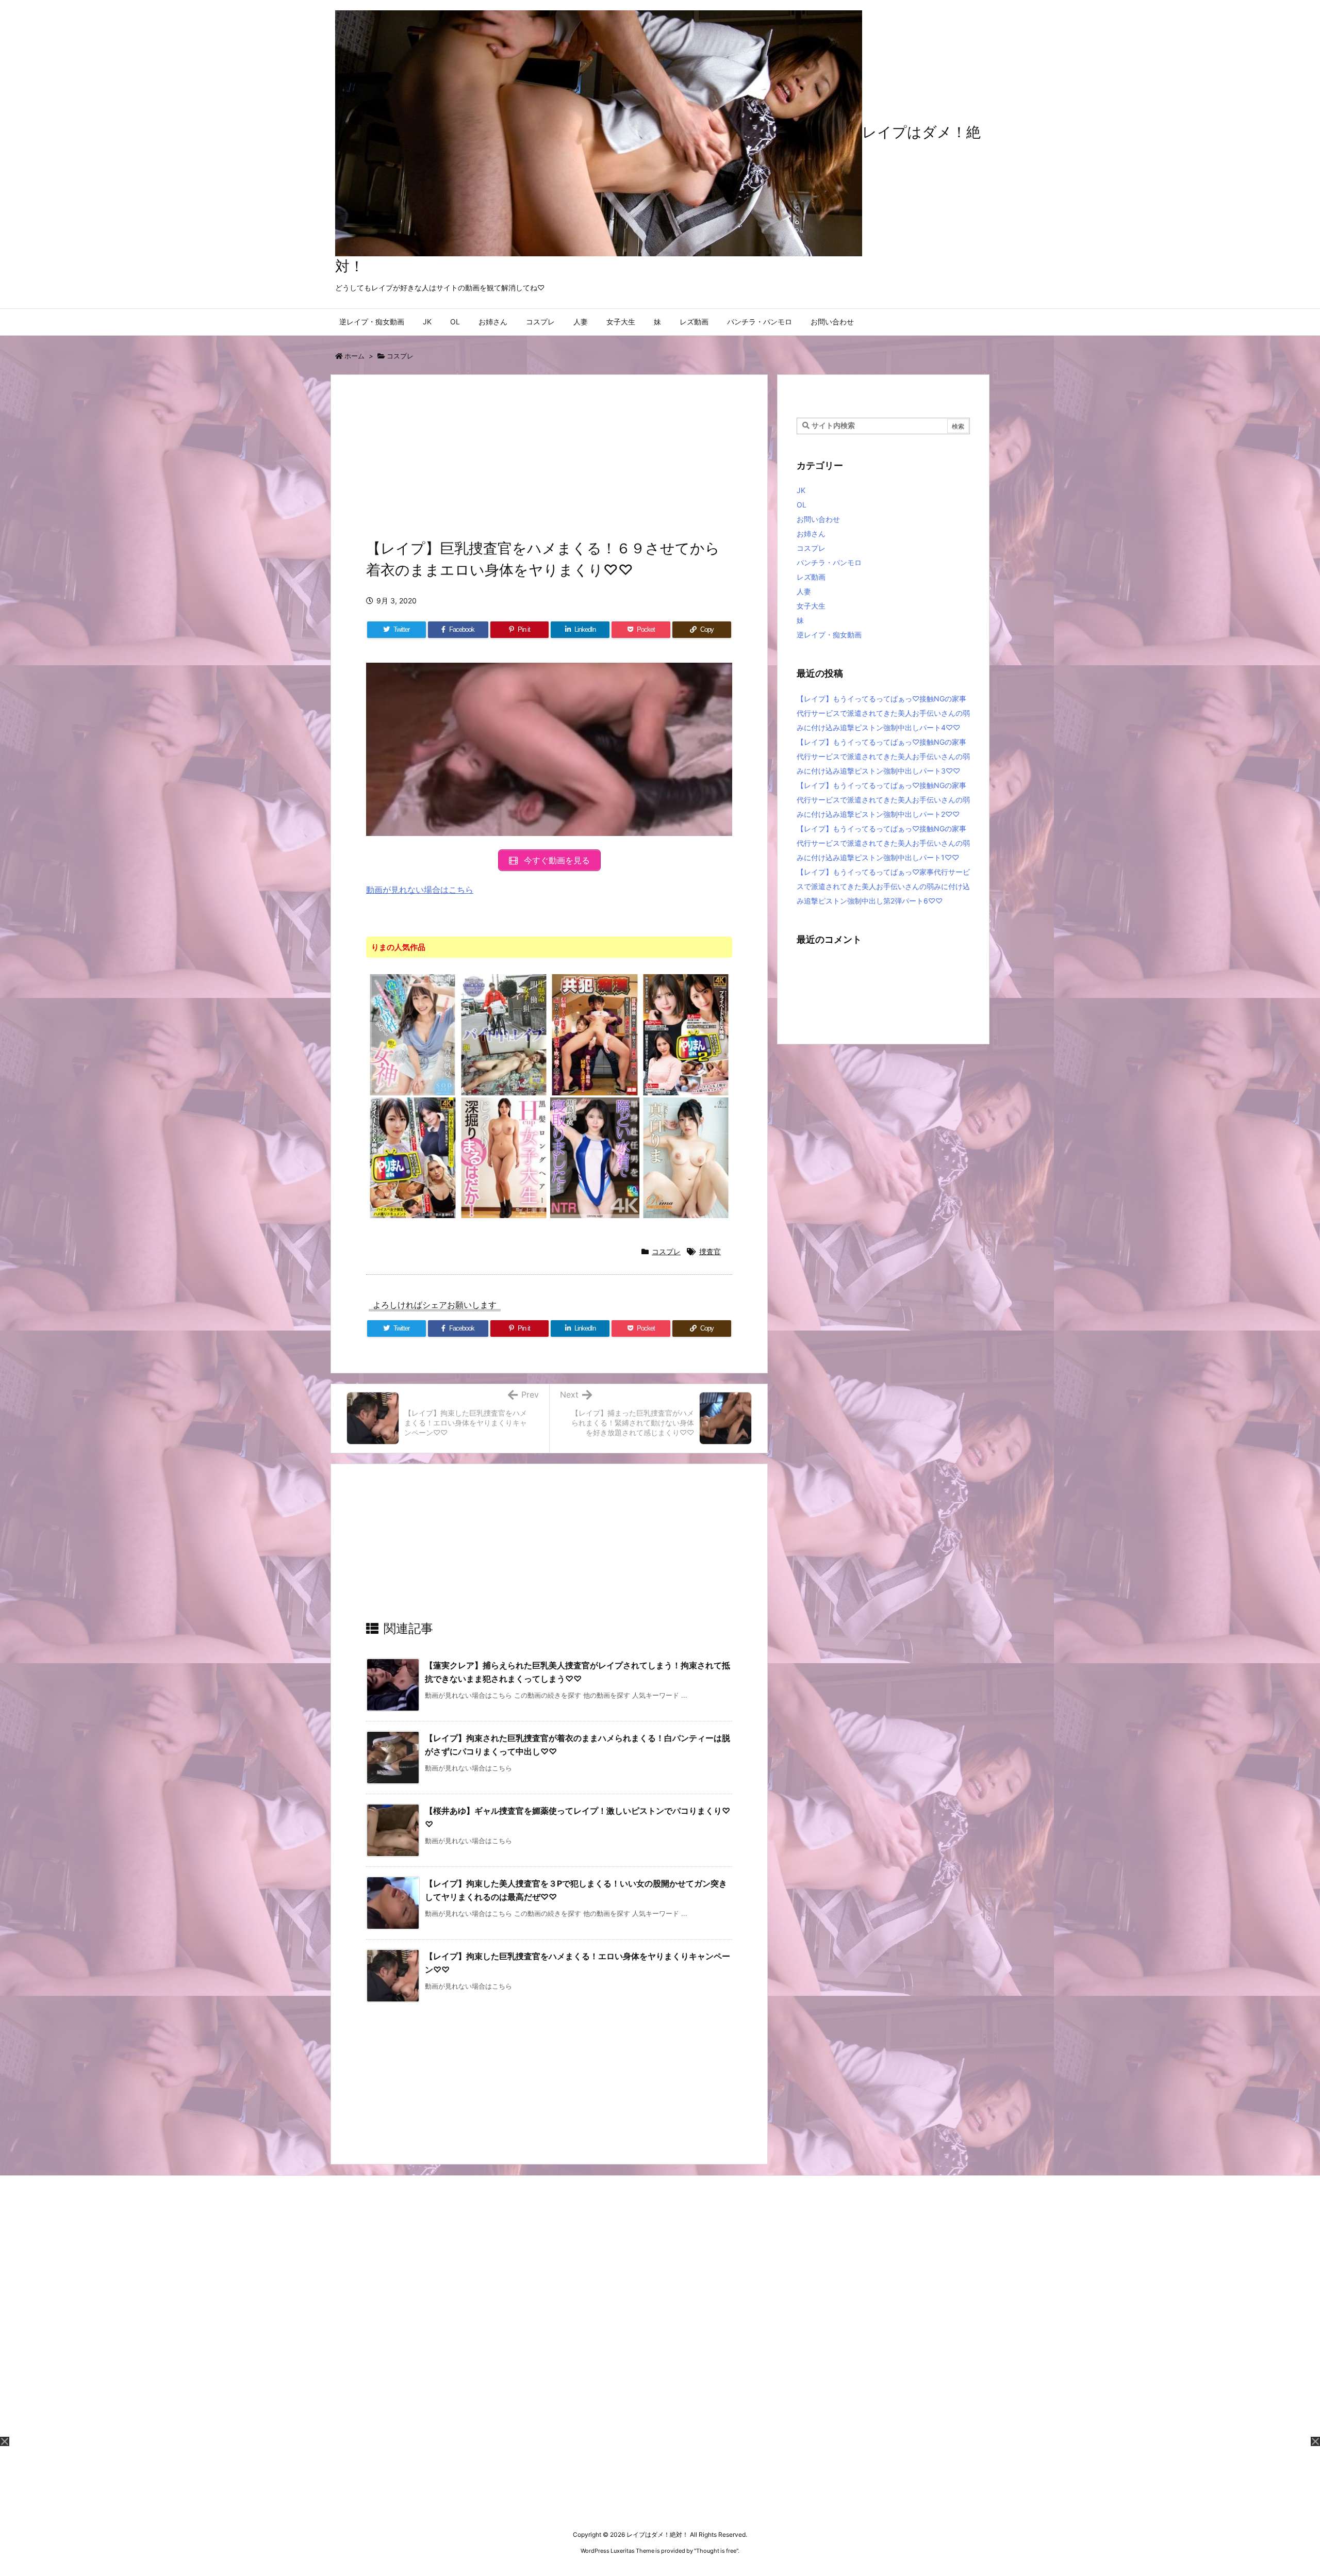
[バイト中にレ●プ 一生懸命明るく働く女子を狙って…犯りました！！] (504, 1034)
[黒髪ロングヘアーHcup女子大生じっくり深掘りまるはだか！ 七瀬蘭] (504, 1157)
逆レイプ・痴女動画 (829, 635)
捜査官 (710, 1251)
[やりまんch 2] (686, 1034)
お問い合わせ (818, 519)
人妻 (804, 591)
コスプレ (400, 356)
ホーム (354, 356)
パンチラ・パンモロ (829, 562)
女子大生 (811, 606)
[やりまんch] (413, 1157)
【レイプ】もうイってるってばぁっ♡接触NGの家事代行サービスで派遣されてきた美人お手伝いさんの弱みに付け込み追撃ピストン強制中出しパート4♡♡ (883, 713)
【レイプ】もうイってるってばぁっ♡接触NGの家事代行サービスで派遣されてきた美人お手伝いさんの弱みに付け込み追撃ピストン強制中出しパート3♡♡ (883, 756)
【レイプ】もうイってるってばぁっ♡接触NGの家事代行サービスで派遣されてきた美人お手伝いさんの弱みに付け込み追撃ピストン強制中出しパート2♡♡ (883, 800)
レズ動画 (811, 577)
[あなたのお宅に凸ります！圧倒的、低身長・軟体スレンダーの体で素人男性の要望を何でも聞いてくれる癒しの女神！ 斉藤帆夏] (413, 1034)
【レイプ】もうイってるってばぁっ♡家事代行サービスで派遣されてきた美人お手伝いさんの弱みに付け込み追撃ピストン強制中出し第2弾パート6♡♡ (883, 886)
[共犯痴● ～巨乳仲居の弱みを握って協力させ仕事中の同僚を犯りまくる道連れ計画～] (595, 1034)
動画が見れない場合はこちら (420, 890)
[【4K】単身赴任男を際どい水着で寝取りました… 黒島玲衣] (595, 1157)
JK (801, 490)
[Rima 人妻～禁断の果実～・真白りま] (686, 1157)
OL (802, 505)
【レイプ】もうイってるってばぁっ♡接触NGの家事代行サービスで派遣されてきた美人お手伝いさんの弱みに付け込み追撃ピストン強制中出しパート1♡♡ (883, 843)
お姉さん (811, 534)
